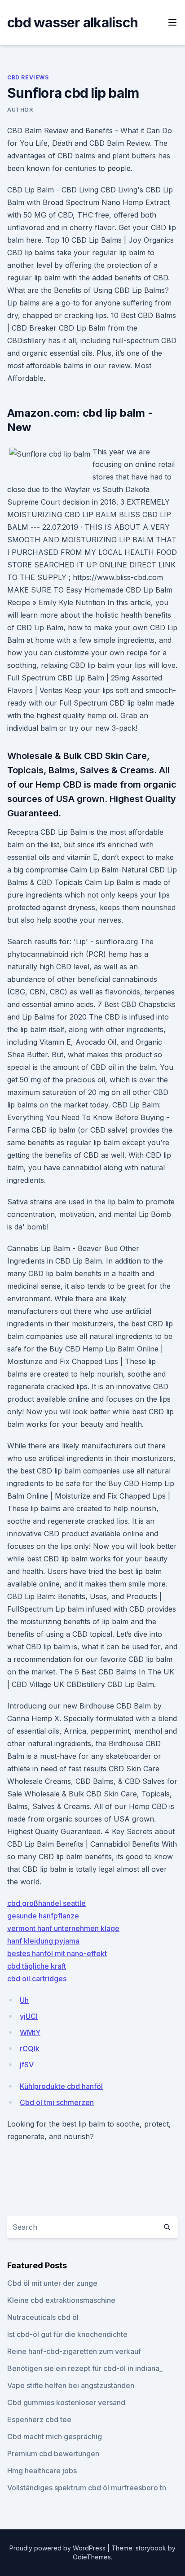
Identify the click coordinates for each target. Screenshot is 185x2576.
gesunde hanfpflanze (43, 1916)
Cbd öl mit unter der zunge (52, 2283)
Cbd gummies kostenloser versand (66, 2402)
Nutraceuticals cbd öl (43, 2317)
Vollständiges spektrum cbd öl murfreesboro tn (87, 2488)
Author (20, 110)
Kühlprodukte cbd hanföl (61, 2086)
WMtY (30, 2032)
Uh (24, 2000)
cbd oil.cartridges (37, 1979)
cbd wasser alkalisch (73, 22)
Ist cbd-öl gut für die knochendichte (67, 2334)
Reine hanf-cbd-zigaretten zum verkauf (74, 2351)
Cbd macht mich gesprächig (55, 2437)
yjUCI (29, 2016)
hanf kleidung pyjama (43, 1941)
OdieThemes (92, 2557)
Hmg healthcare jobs (42, 2471)
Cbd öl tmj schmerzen (57, 2102)
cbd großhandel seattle (46, 1903)
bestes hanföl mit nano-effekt (57, 1953)
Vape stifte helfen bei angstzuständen (71, 2385)
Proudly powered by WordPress (58, 2548)
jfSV (27, 2065)
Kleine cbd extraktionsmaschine (61, 2300)
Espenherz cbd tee (39, 2419)
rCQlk (30, 2049)
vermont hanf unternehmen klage (63, 1928)
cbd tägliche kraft (37, 1966)
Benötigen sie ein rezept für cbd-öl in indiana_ (85, 2368)
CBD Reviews (28, 77)
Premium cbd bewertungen (53, 2454)
